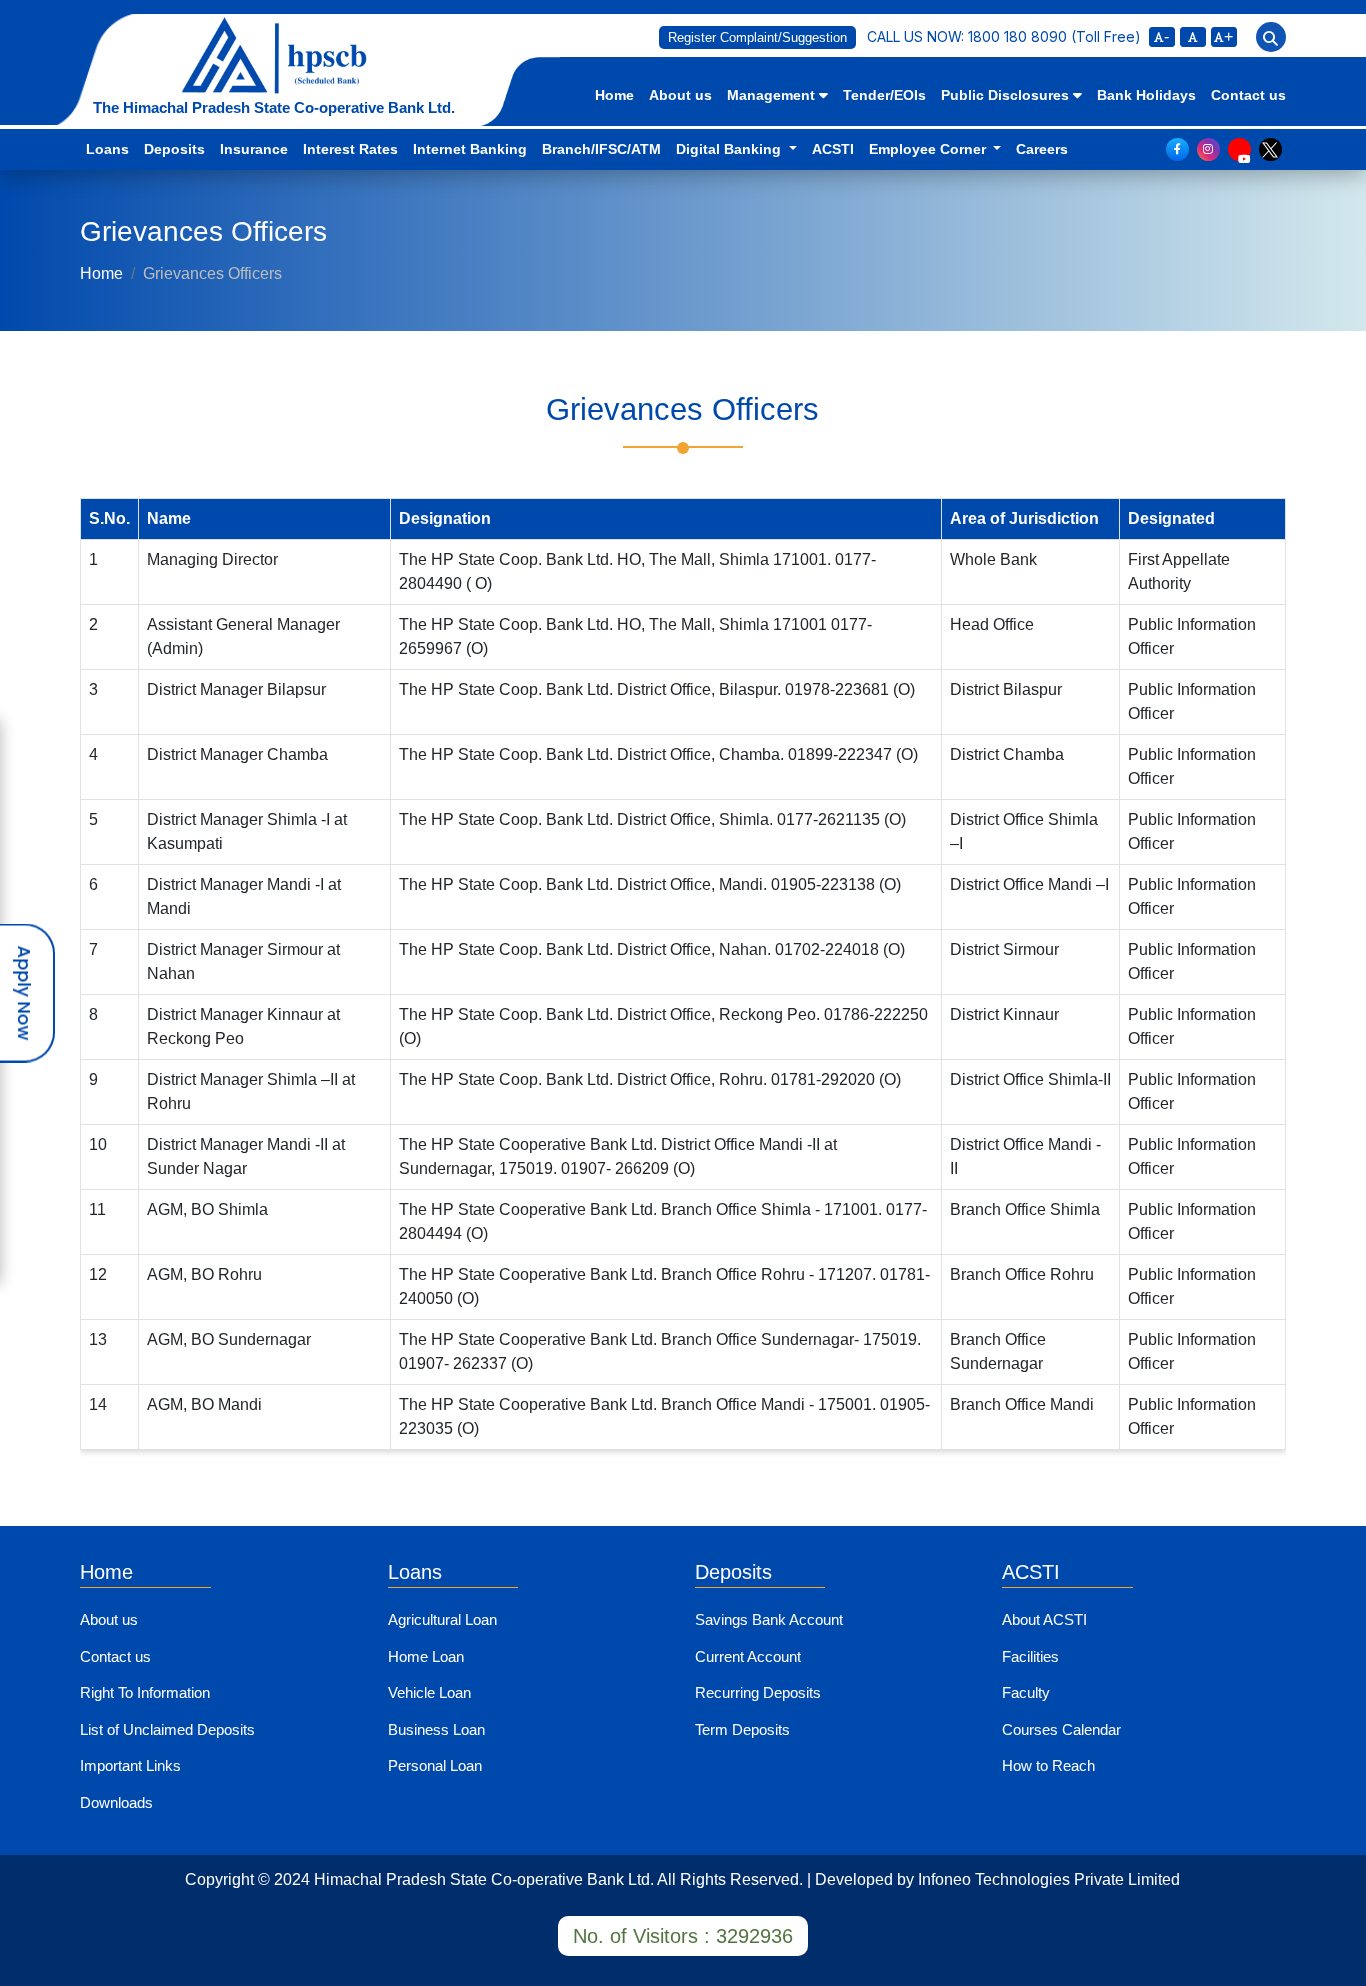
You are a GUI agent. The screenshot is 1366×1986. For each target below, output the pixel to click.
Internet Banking (470, 149)
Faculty (1026, 1692)
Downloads (116, 1802)
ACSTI (833, 149)
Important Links (130, 1765)
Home (614, 95)
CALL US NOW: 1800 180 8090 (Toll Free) (1004, 36)
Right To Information (145, 1692)
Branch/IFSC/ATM (601, 149)
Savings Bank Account (769, 1619)
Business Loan (436, 1729)
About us (680, 95)
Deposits (174, 149)
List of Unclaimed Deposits (167, 1729)
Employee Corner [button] (929, 149)
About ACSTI (1044, 1619)
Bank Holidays (1146, 95)
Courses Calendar (1061, 1729)
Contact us (1248, 95)
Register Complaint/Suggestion (757, 37)
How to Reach (1048, 1765)
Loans (107, 149)
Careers (1042, 149)
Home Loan (426, 1656)
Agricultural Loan (442, 1619)
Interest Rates (350, 149)
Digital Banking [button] (730, 149)
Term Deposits (742, 1729)
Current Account (748, 1656)
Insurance (254, 149)
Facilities (1030, 1656)
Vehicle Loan (429, 1692)
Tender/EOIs (884, 95)
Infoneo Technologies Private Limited (1049, 1879)
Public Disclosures (1007, 95)
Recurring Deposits (758, 1692)
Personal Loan (435, 1765)
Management (773, 95)
